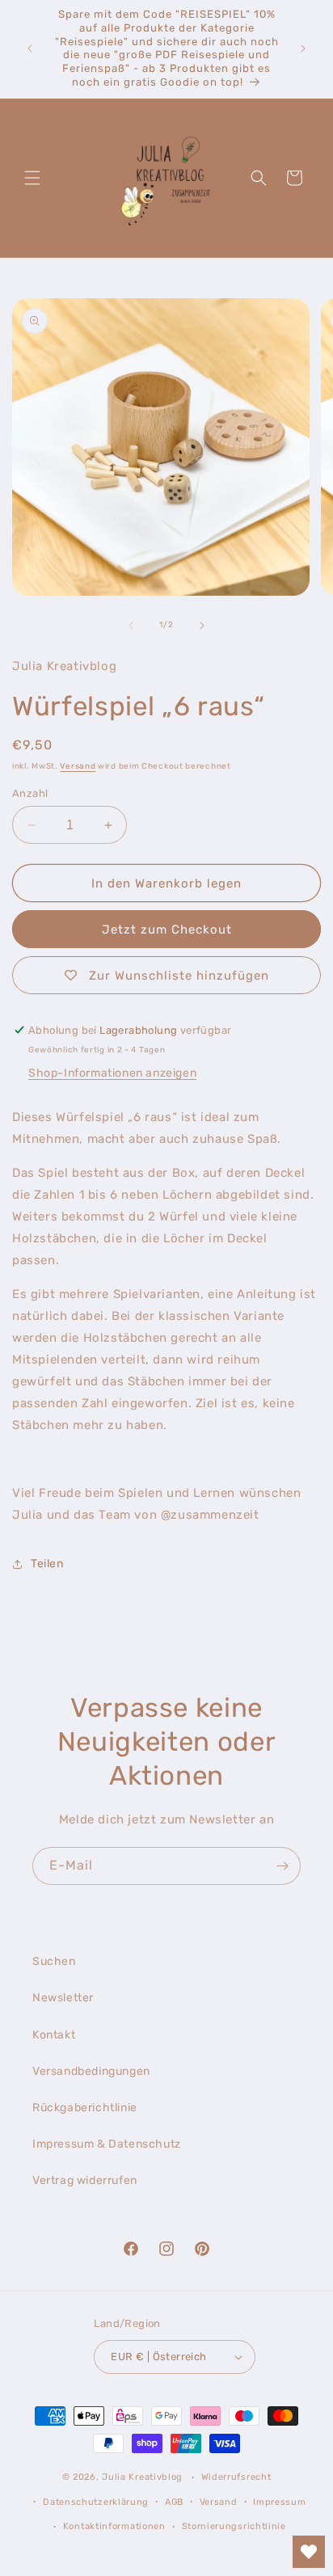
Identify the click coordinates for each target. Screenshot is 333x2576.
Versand (78, 766)
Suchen (54, 1961)
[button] (32, 178)
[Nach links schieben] (131, 626)
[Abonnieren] (282, 1866)
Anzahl (30, 793)
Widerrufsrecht (236, 2477)
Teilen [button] (47, 1564)
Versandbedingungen (91, 2071)
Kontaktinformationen (114, 2526)
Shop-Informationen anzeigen (112, 1073)
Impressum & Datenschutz (107, 2144)
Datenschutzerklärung (96, 2502)
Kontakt (54, 2035)
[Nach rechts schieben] (202, 626)
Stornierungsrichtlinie (234, 2526)
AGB (174, 2502)
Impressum (279, 2502)
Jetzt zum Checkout (167, 930)
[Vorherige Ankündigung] (30, 48)
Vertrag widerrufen (85, 2180)
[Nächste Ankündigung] (303, 48)
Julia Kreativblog (142, 2477)
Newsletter (63, 1998)
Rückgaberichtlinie (85, 2108)
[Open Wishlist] (309, 2552)
